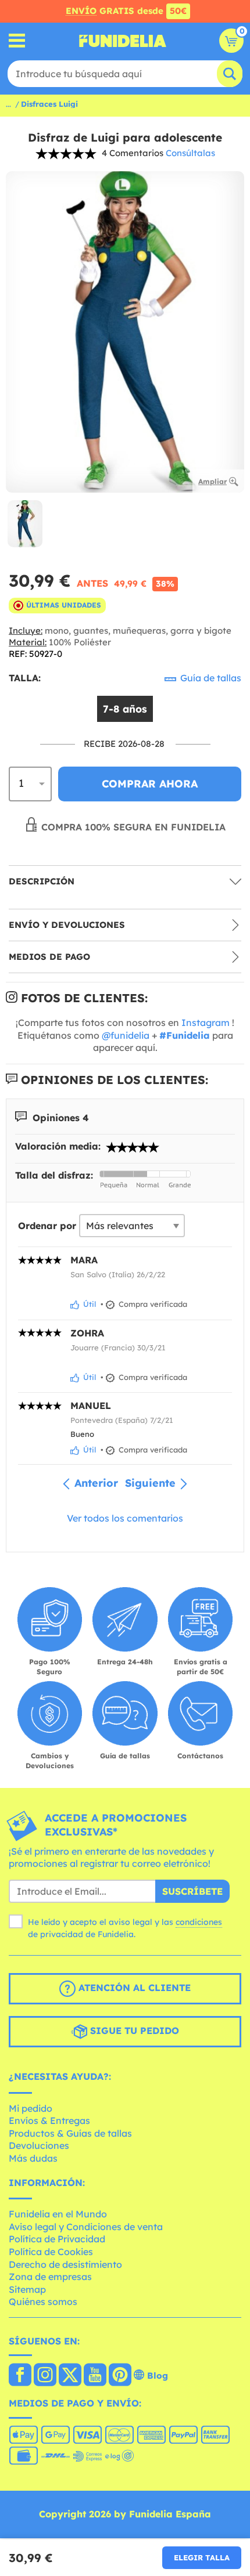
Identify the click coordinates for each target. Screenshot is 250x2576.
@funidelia (126, 1035)
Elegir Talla (202, 2557)
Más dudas (33, 2158)
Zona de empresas (50, 2277)
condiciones (199, 1922)
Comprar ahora (150, 784)
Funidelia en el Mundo (58, 2214)
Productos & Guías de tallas (70, 2133)
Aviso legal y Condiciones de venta (86, 2227)
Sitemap (27, 2289)
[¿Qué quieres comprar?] (17, 41)
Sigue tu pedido (133, 2031)
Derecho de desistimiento (65, 2264)
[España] (20, 2376)
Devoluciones (39, 2145)
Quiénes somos (43, 2302)
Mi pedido (31, 2108)
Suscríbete (192, 1891)
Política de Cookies (51, 2252)
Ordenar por (47, 1226)
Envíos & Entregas (49, 2120)
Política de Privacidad (57, 2239)
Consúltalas (190, 153)
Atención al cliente (133, 1988)
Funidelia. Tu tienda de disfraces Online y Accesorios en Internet (123, 41)
